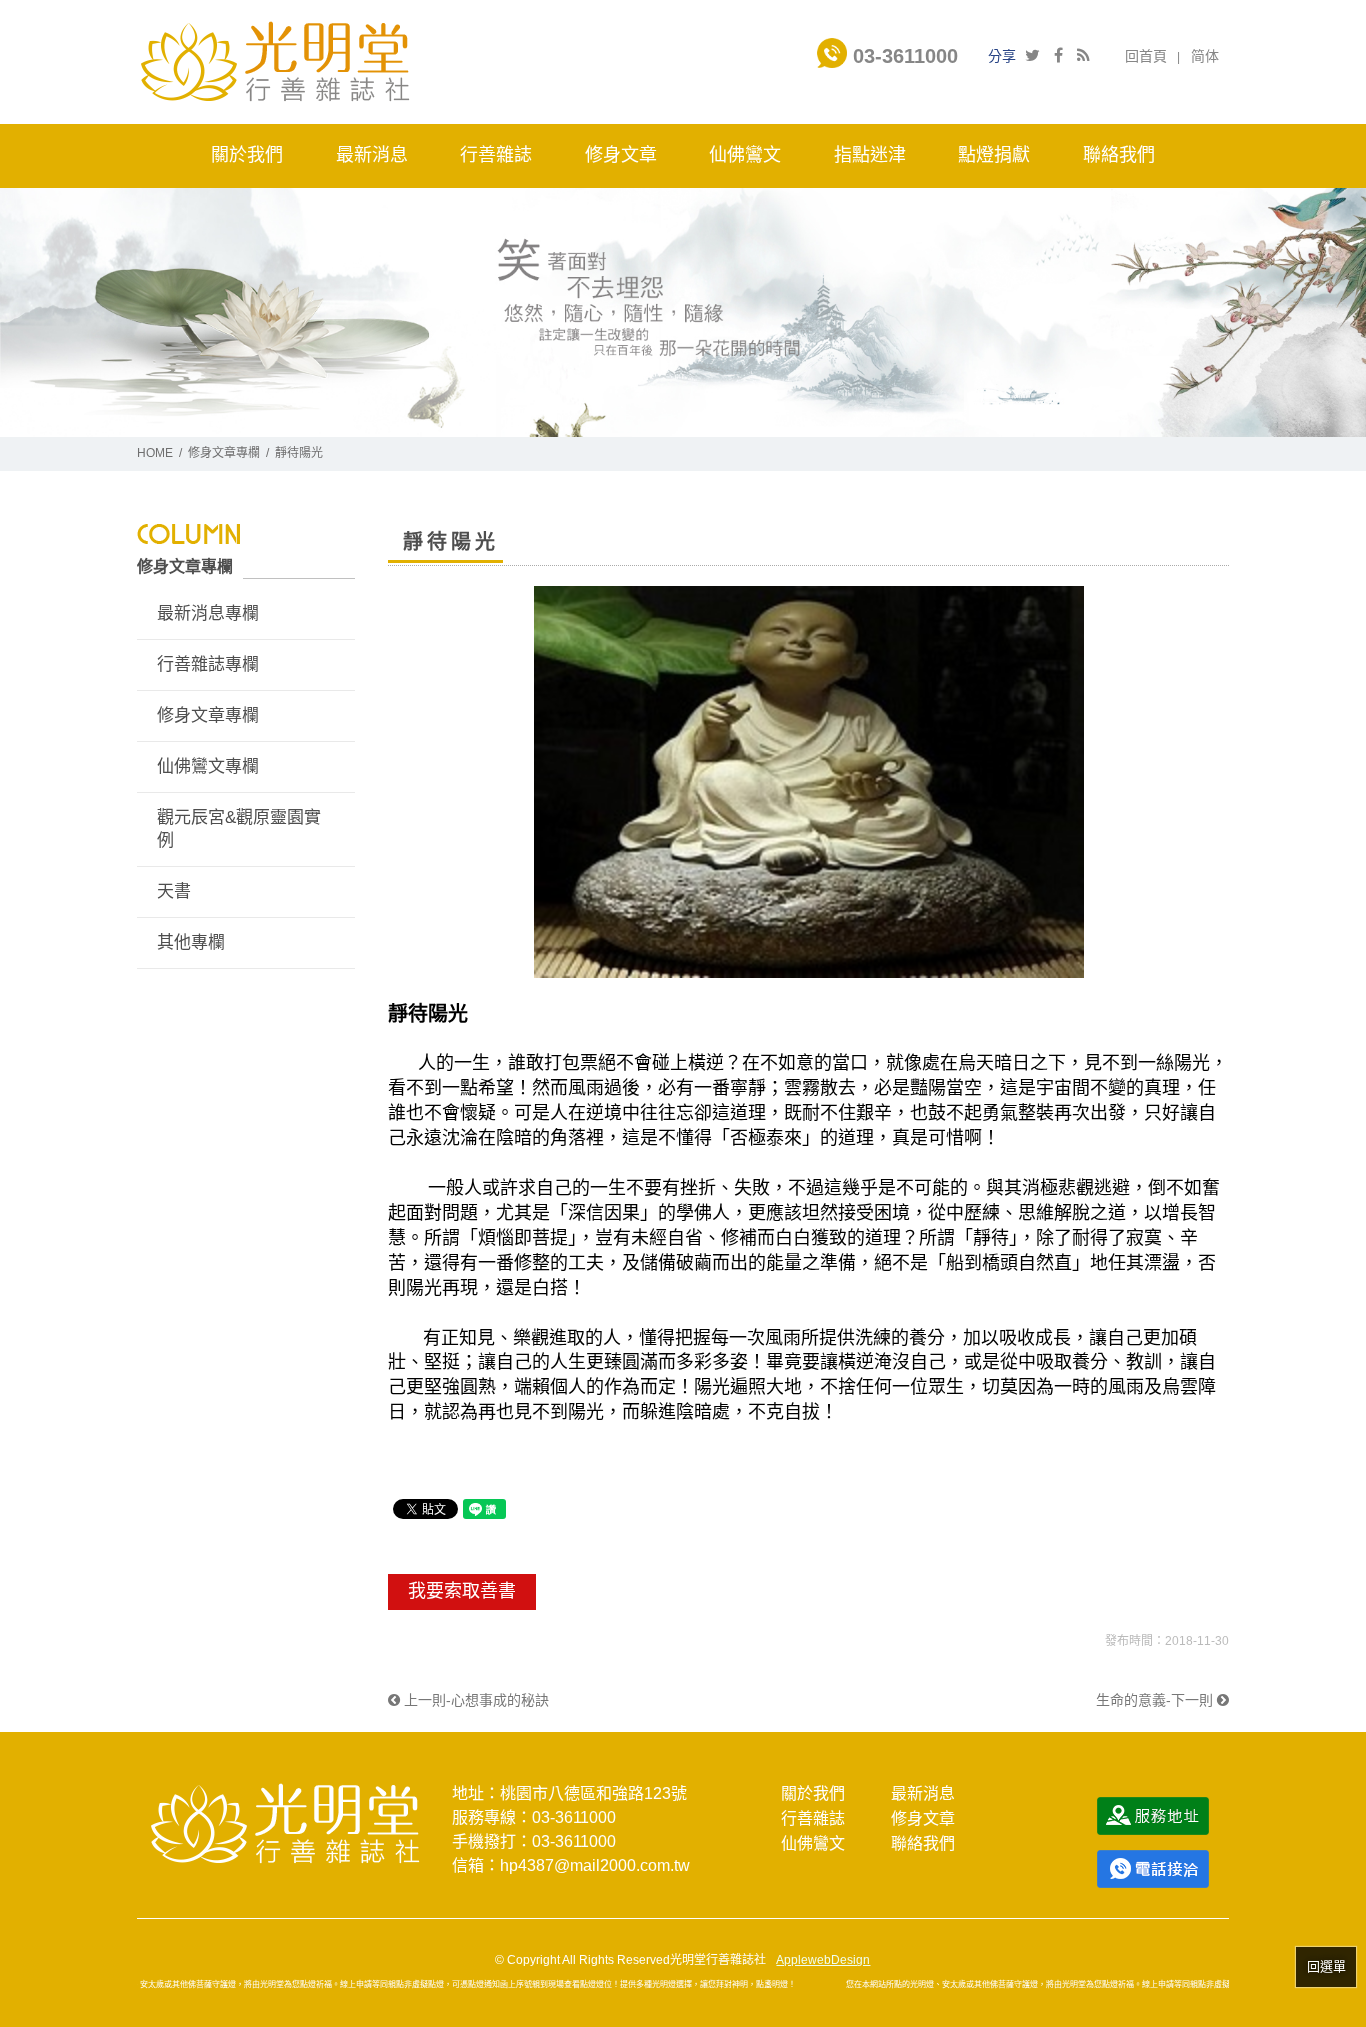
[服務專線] (1153, 1868)
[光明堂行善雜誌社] (274, 60)
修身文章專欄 (224, 453)
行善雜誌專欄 (208, 664)
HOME (155, 453)
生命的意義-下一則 (1156, 1700)
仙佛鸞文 (813, 1843)
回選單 (1326, 1966)
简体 (1205, 56)
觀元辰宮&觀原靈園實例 (239, 829)
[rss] (1083, 55)
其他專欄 (191, 942)
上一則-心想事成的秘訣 (474, 1700)
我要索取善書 (462, 1591)
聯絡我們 (923, 1843)
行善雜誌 (813, 1818)
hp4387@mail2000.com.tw (595, 1865)
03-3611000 (902, 56)
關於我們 (813, 1793)
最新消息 (923, 1793)
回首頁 (1146, 56)
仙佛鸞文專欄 (208, 766)
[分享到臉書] (1058, 55)
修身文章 (923, 1818)
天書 (174, 891)
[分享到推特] (1032, 55)
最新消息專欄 (208, 613)
